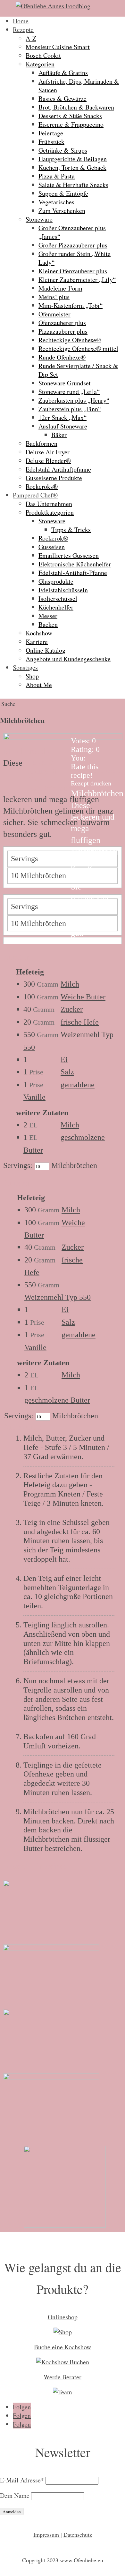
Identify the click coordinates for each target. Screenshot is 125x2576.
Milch (70, 984)
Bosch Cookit (43, 55)
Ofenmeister (54, 314)
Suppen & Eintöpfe (63, 193)
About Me (39, 685)
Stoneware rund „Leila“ (69, 392)
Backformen (42, 443)
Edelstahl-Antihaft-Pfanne (73, 573)
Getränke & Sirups (63, 150)
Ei (64, 1059)
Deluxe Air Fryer (48, 452)
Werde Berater (63, 2377)
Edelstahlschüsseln (63, 590)
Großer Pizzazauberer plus (73, 245)
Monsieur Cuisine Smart (58, 47)
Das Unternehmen (49, 504)
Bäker (59, 435)
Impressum (47, 2534)
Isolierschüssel (58, 599)
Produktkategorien (50, 512)
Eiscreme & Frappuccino (71, 124)
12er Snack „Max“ (63, 417)
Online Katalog (46, 650)
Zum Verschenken (62, 211)
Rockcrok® (53, 538)
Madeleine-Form (60, 288)
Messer (48, 616)
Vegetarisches (56, 202)
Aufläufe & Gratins (63, 73)
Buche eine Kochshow (63, 2347)
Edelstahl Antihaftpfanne (58, 469)
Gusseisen (52, 547)
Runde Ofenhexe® (62, 357)
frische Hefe (80, 1022)
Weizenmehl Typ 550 (58, 1297)
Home (21, 21)
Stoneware (39, 219)
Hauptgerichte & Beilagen (73, 159)
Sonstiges (25, 667)
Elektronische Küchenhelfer (75, 564)
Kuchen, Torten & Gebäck (72, 167)
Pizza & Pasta (57, 176)
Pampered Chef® (35, 495)
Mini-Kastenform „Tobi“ (71, 305)
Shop (32, 676)
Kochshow (39, 633)
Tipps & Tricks (71, 530)
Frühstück (51, 142)
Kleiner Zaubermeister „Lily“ (77, 280)
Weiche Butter (83, 997)
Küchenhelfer (56, 607)
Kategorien (40, 64)
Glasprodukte (56, 581)
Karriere (37, 642)
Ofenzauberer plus (62, 323)
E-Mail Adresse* (22, 2480)
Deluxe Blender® (48, 461)
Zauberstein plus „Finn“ (70, 409)
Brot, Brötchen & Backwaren (76, 107)
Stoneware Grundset (65, 383)
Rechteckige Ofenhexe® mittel (78, 349)
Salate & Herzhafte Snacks (73, 185)
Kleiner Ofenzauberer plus (73, 271)
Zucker (72, 1009)
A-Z (31, 38)
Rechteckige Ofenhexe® (70, 340)
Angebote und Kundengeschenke (68, 659)
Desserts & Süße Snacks (70, 116)
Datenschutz (78, 2534)
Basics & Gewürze (63, 98)
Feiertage (51, 133)
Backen (48, 624)
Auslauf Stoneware (63, 426)
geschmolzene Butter (57, 1400)
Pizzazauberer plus (63, 331)
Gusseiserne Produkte (54, 478)
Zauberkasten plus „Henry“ (74, 400)
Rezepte (23, 30)
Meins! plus (54, 297)
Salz (67, 1072)
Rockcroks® (42, 486)
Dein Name (15, 2495)
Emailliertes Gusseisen (69, 555)
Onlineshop (63, 2317)
